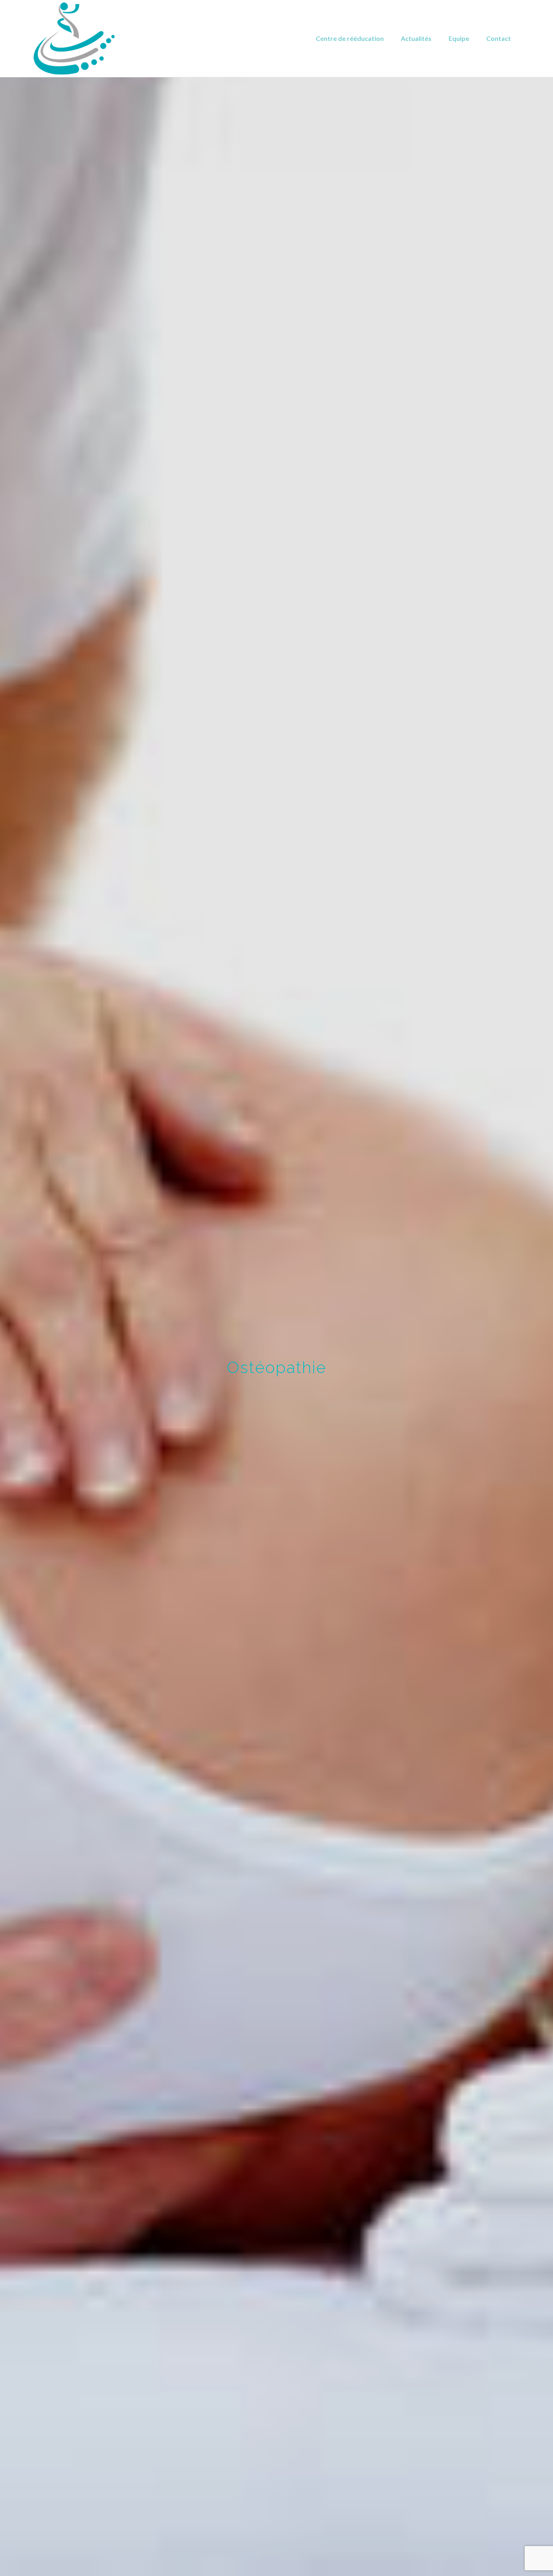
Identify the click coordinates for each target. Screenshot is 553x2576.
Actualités (416, 38)
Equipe (459, 38)
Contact (499, 38)
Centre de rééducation (350, 38)
